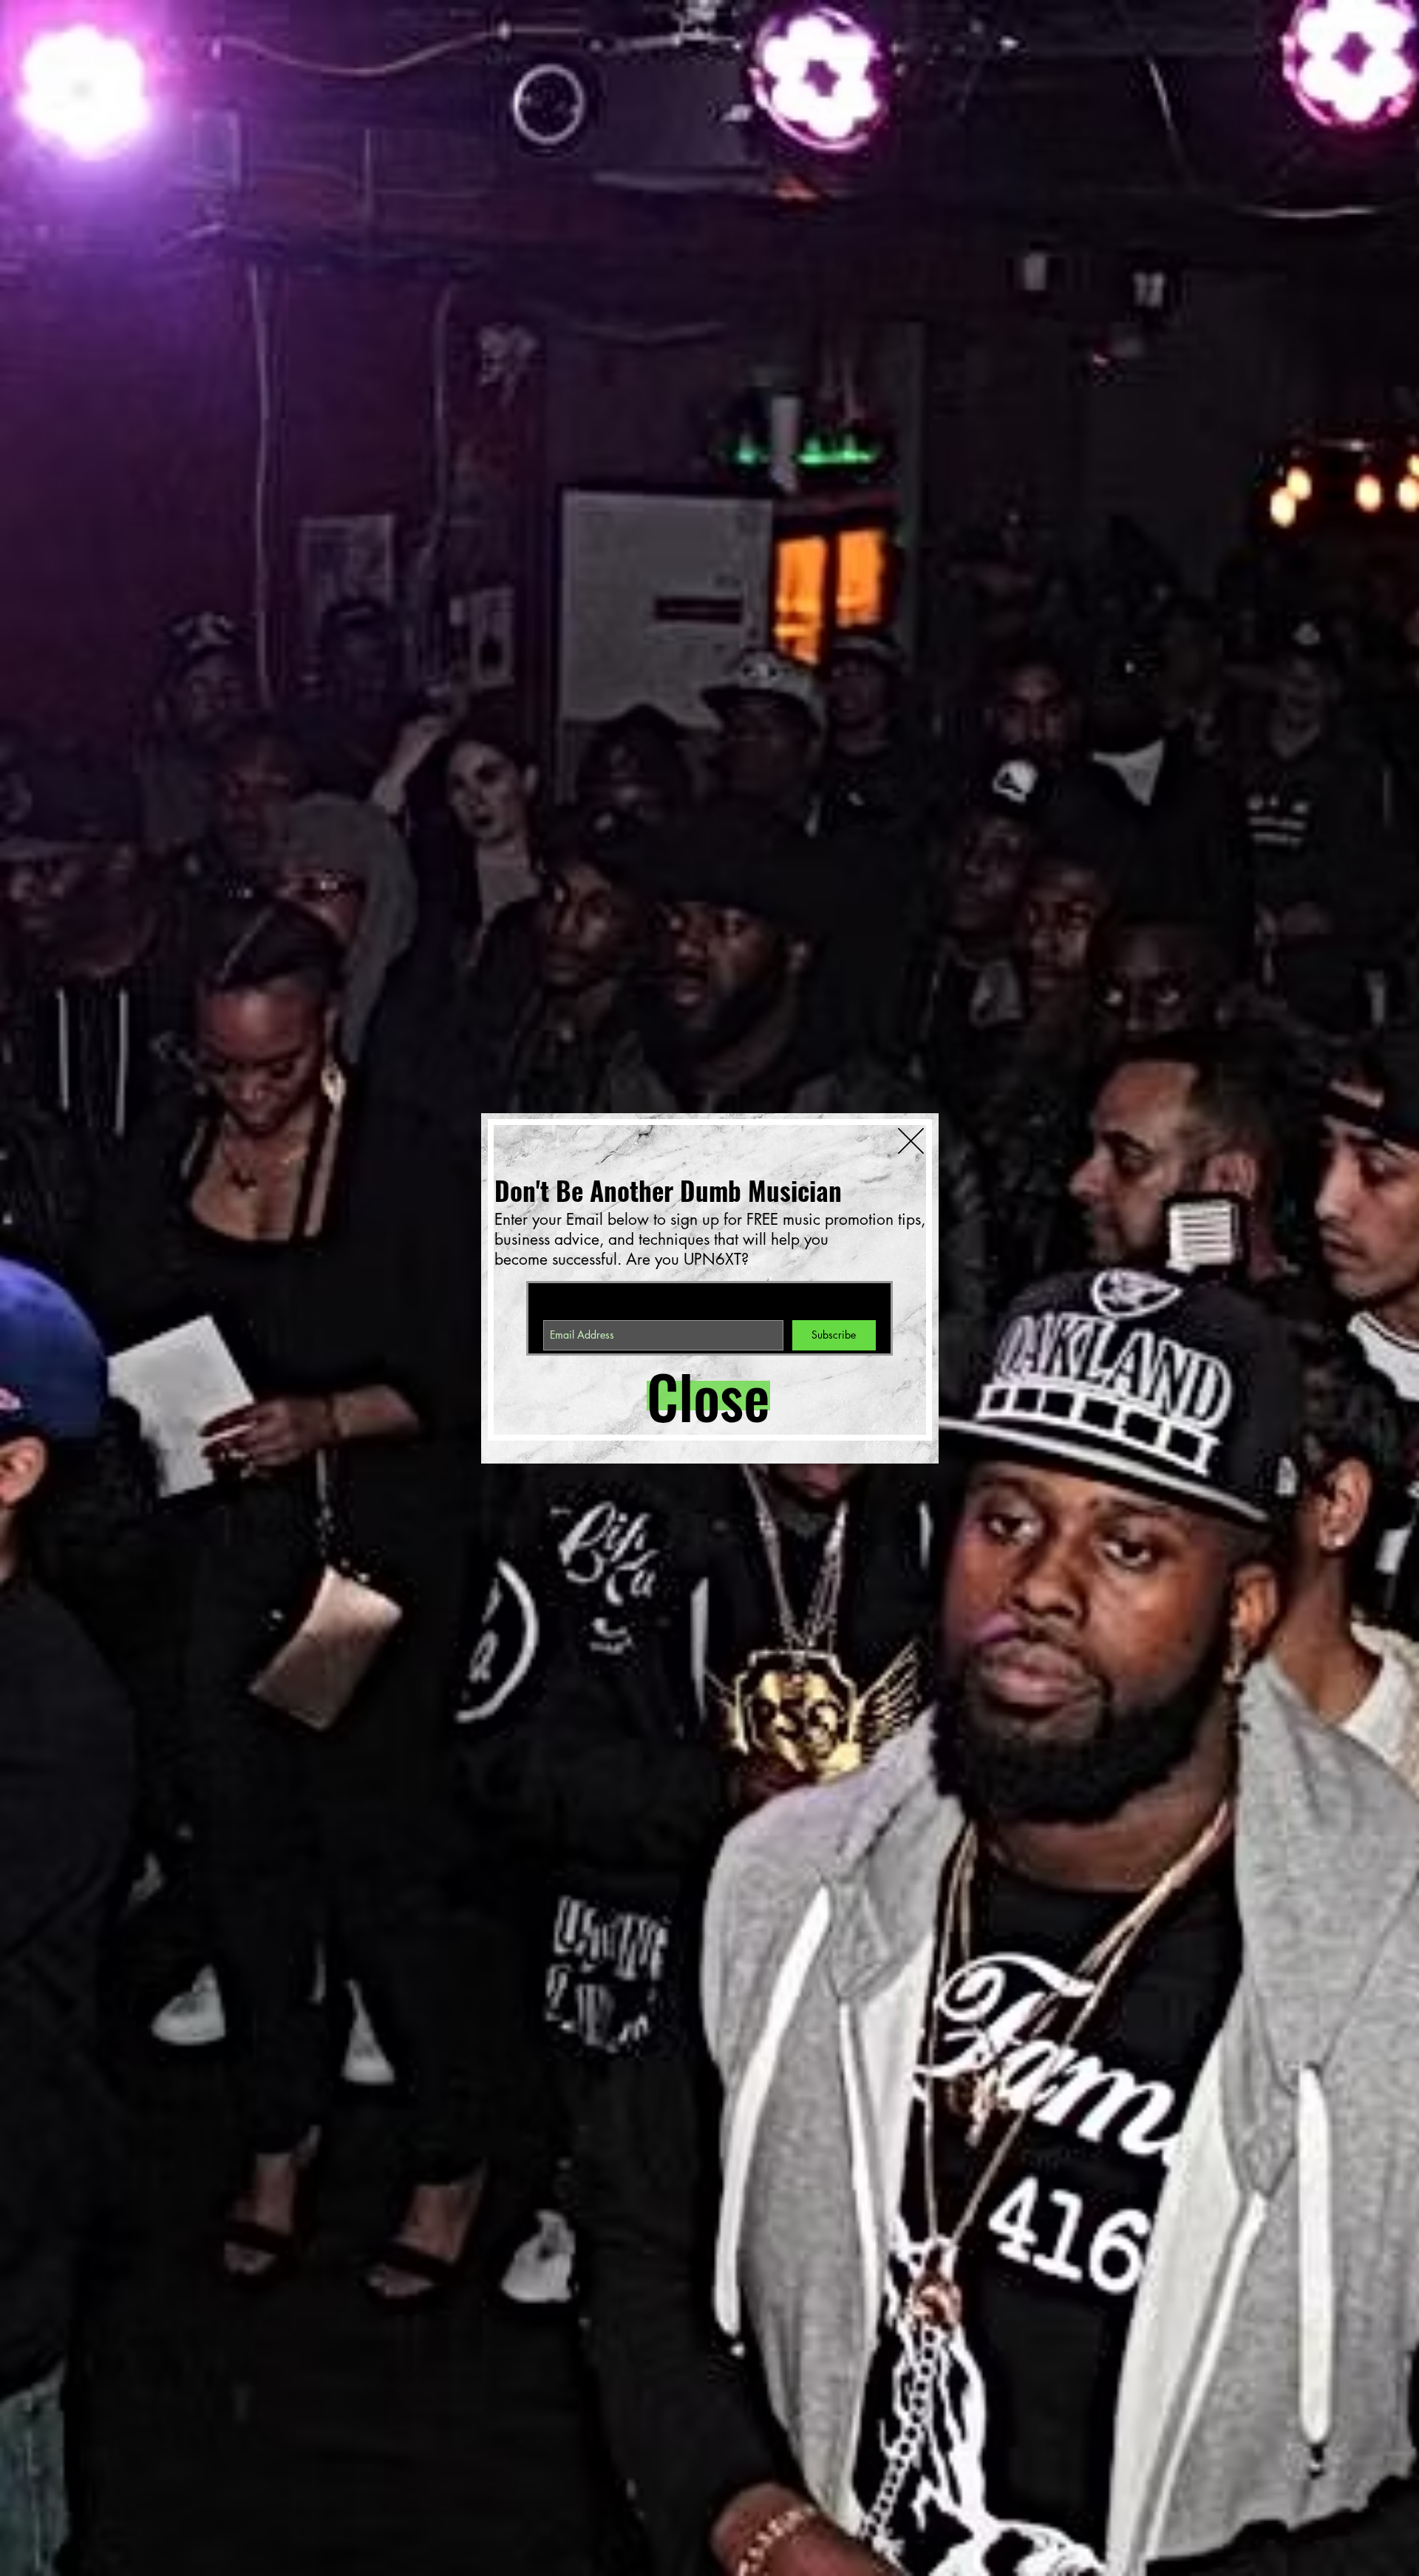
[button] (699, 1396)
